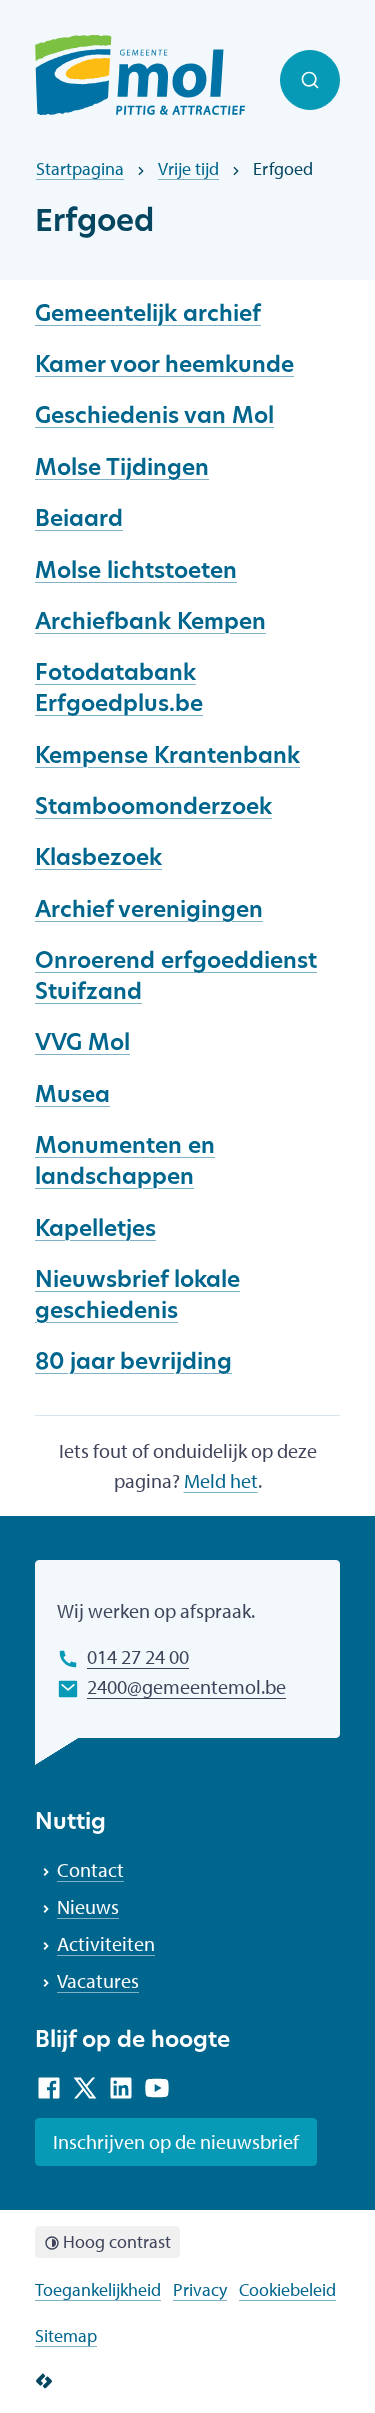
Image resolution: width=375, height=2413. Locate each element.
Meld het (221, 1480)
